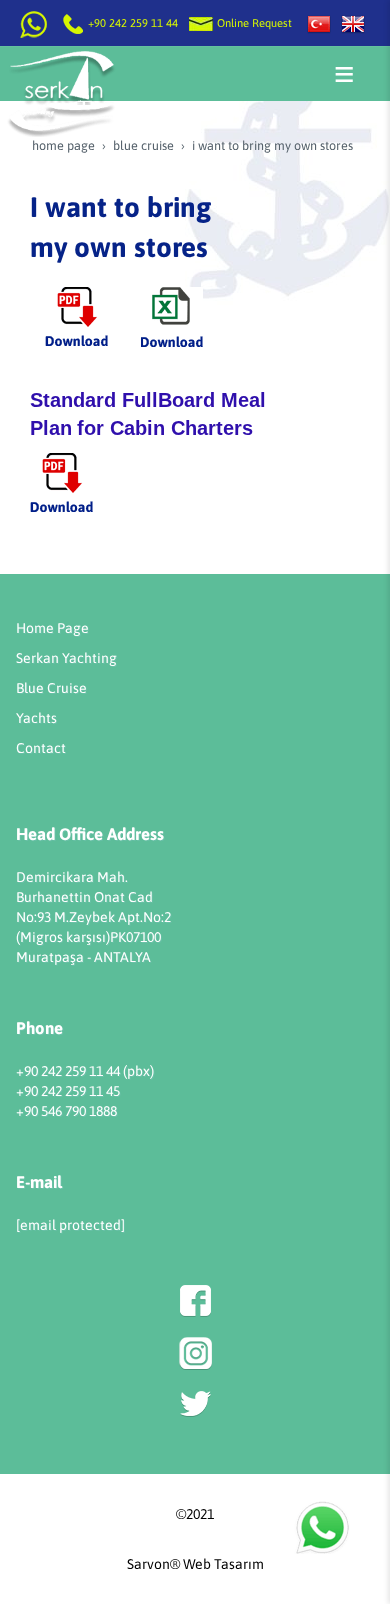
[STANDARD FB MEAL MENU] (61, 481)
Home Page (52, 628)
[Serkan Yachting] (353, 23)
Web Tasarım (223, 1564)
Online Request (253, 23)
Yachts (36, 718)
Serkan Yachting (66, 658)
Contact (41, 748)
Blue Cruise (51, 688)
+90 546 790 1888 (66, 1111)
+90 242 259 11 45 (68, 1091)
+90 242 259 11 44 (133, 23)
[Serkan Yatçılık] (319, 23)
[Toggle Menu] (344, 74)
